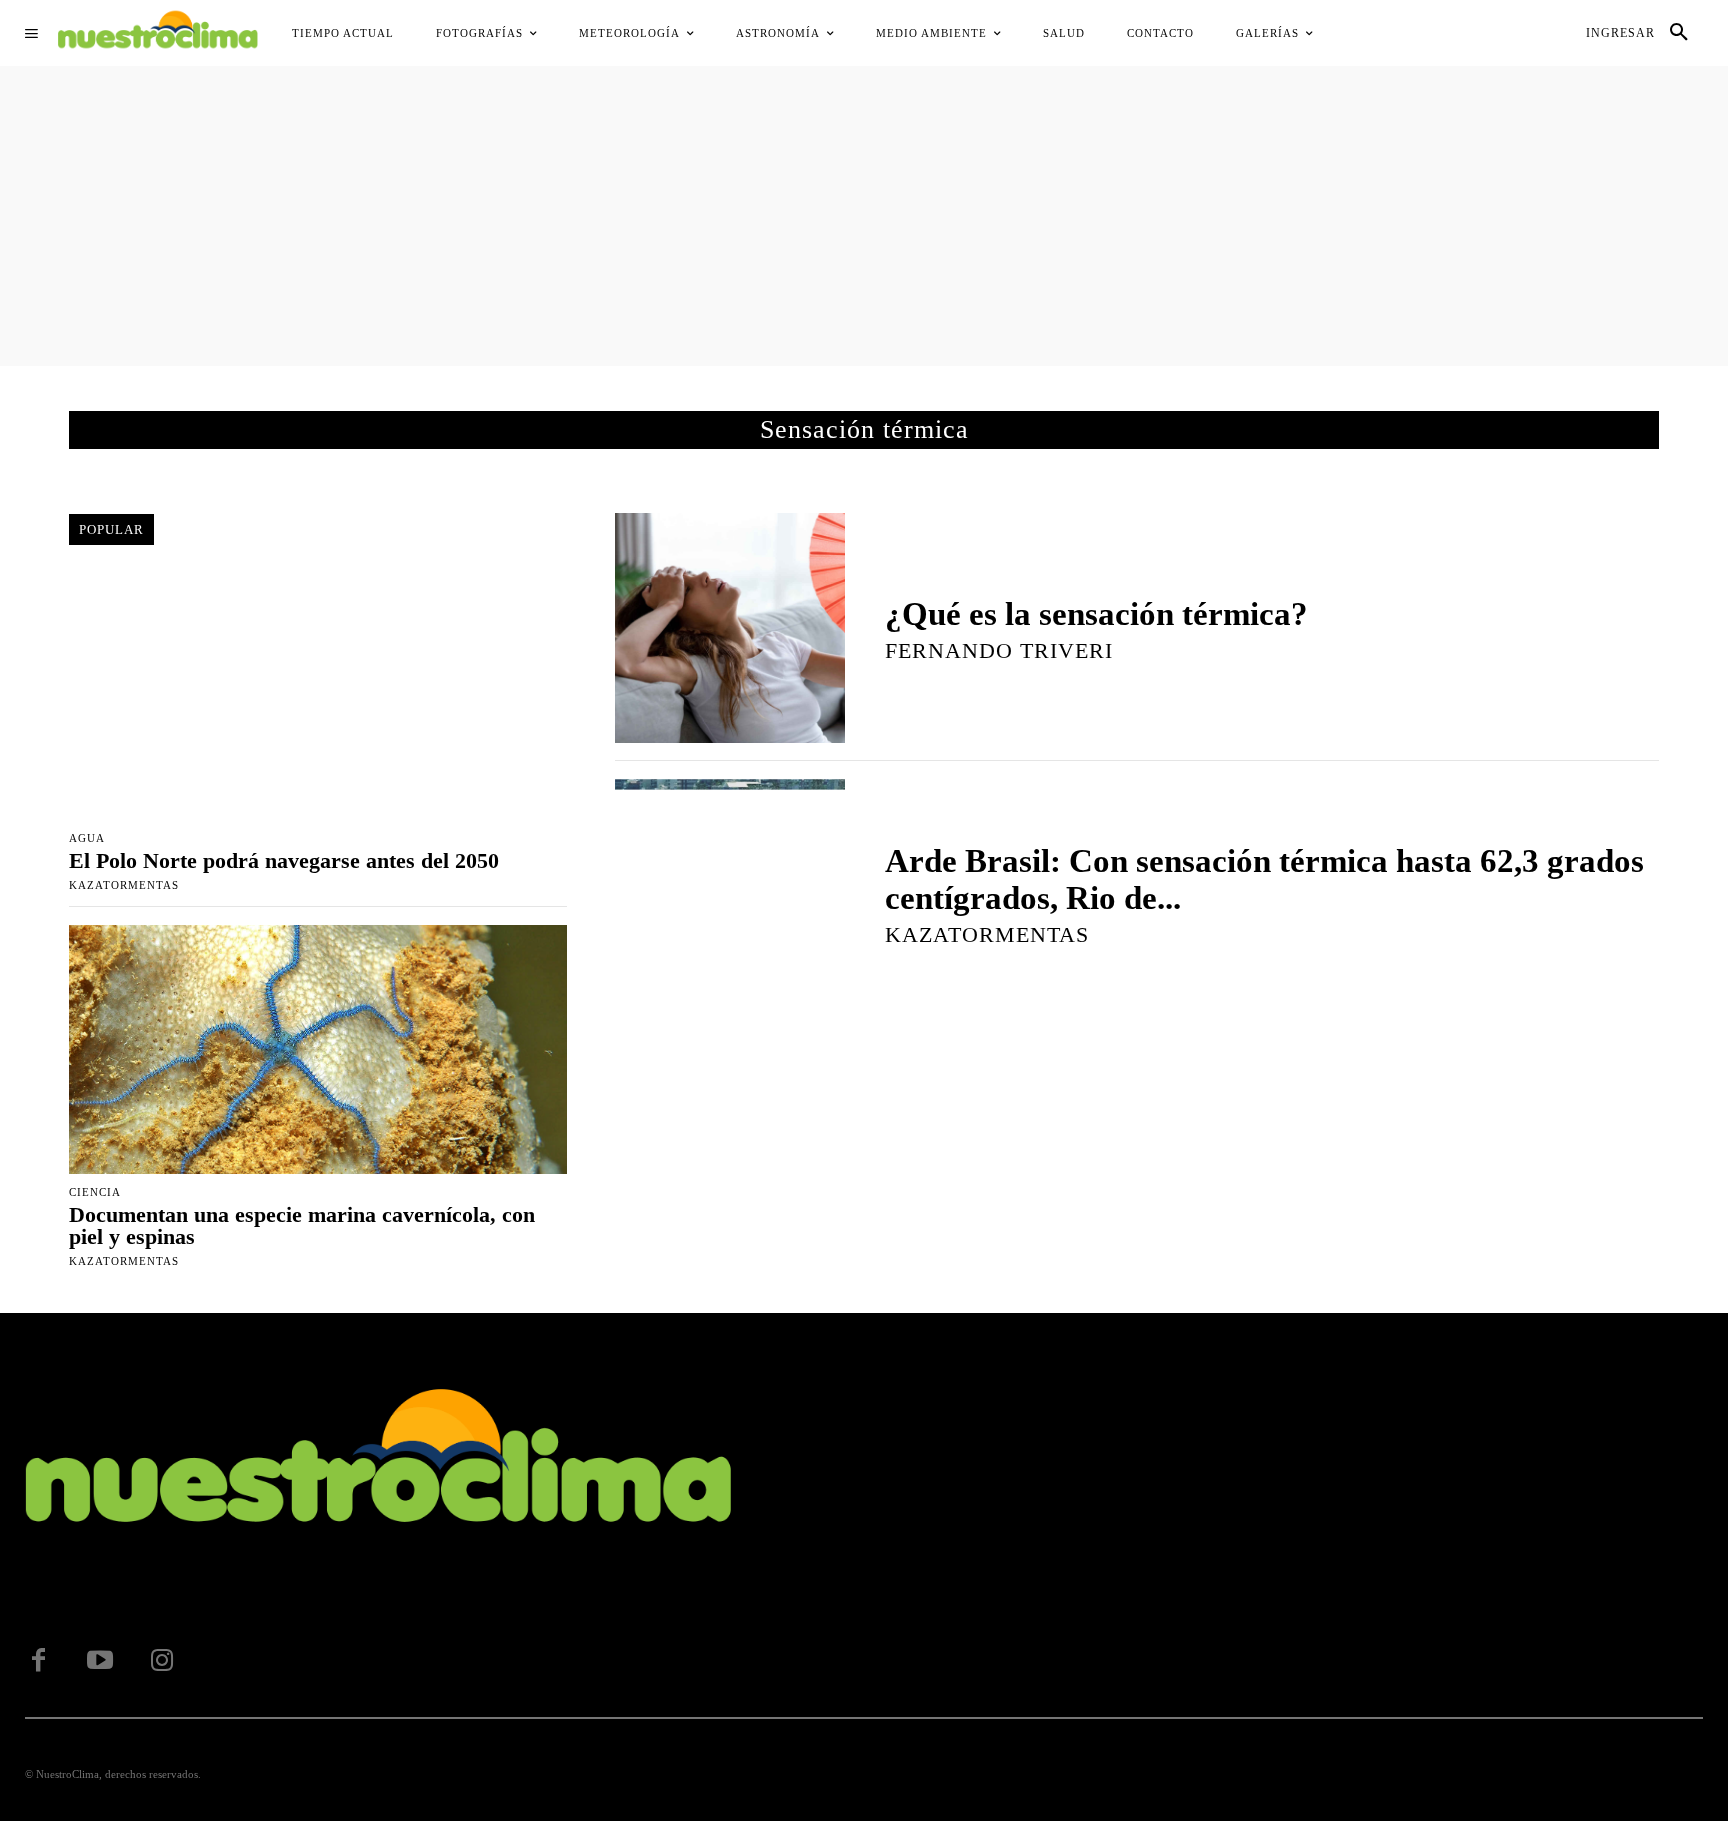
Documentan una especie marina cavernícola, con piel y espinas (302, 1225)
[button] (1679, 33)
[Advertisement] (864, 216)
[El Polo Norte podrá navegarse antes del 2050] (318, 695)
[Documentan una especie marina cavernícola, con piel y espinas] (318, 1049)
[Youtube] (100, 1661)
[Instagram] (162, 1661)
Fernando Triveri (999, 650)
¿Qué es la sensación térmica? (1096, 614)
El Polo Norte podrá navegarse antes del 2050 (284, 860)
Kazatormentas (124, 885)
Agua (87, 838)
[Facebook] (38, 1661)
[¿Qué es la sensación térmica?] (730, 628)
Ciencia (95, 1192)
